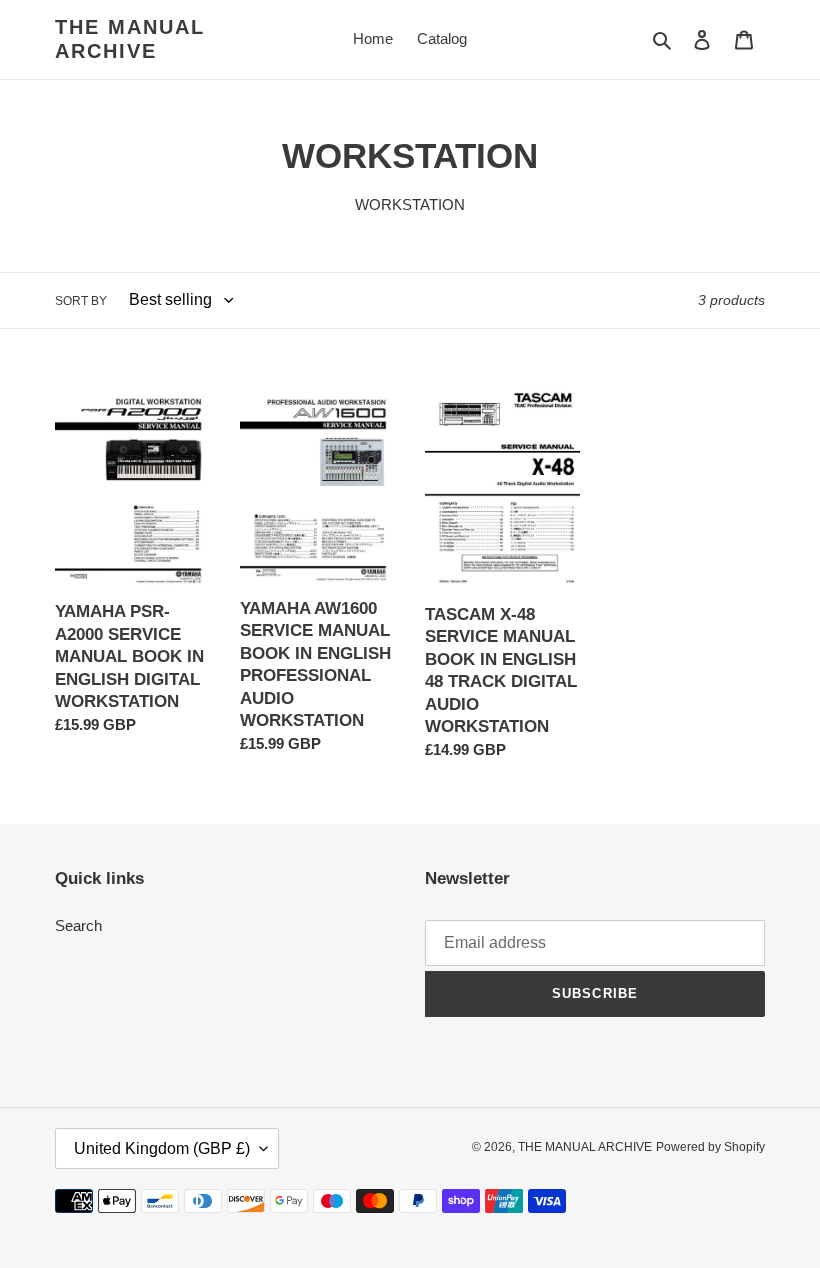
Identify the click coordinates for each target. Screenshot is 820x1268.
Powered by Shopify (710, 1147)
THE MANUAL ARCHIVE (130, 39)
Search (78, 925)
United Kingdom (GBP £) (162, 1148)
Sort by (81, 301)
